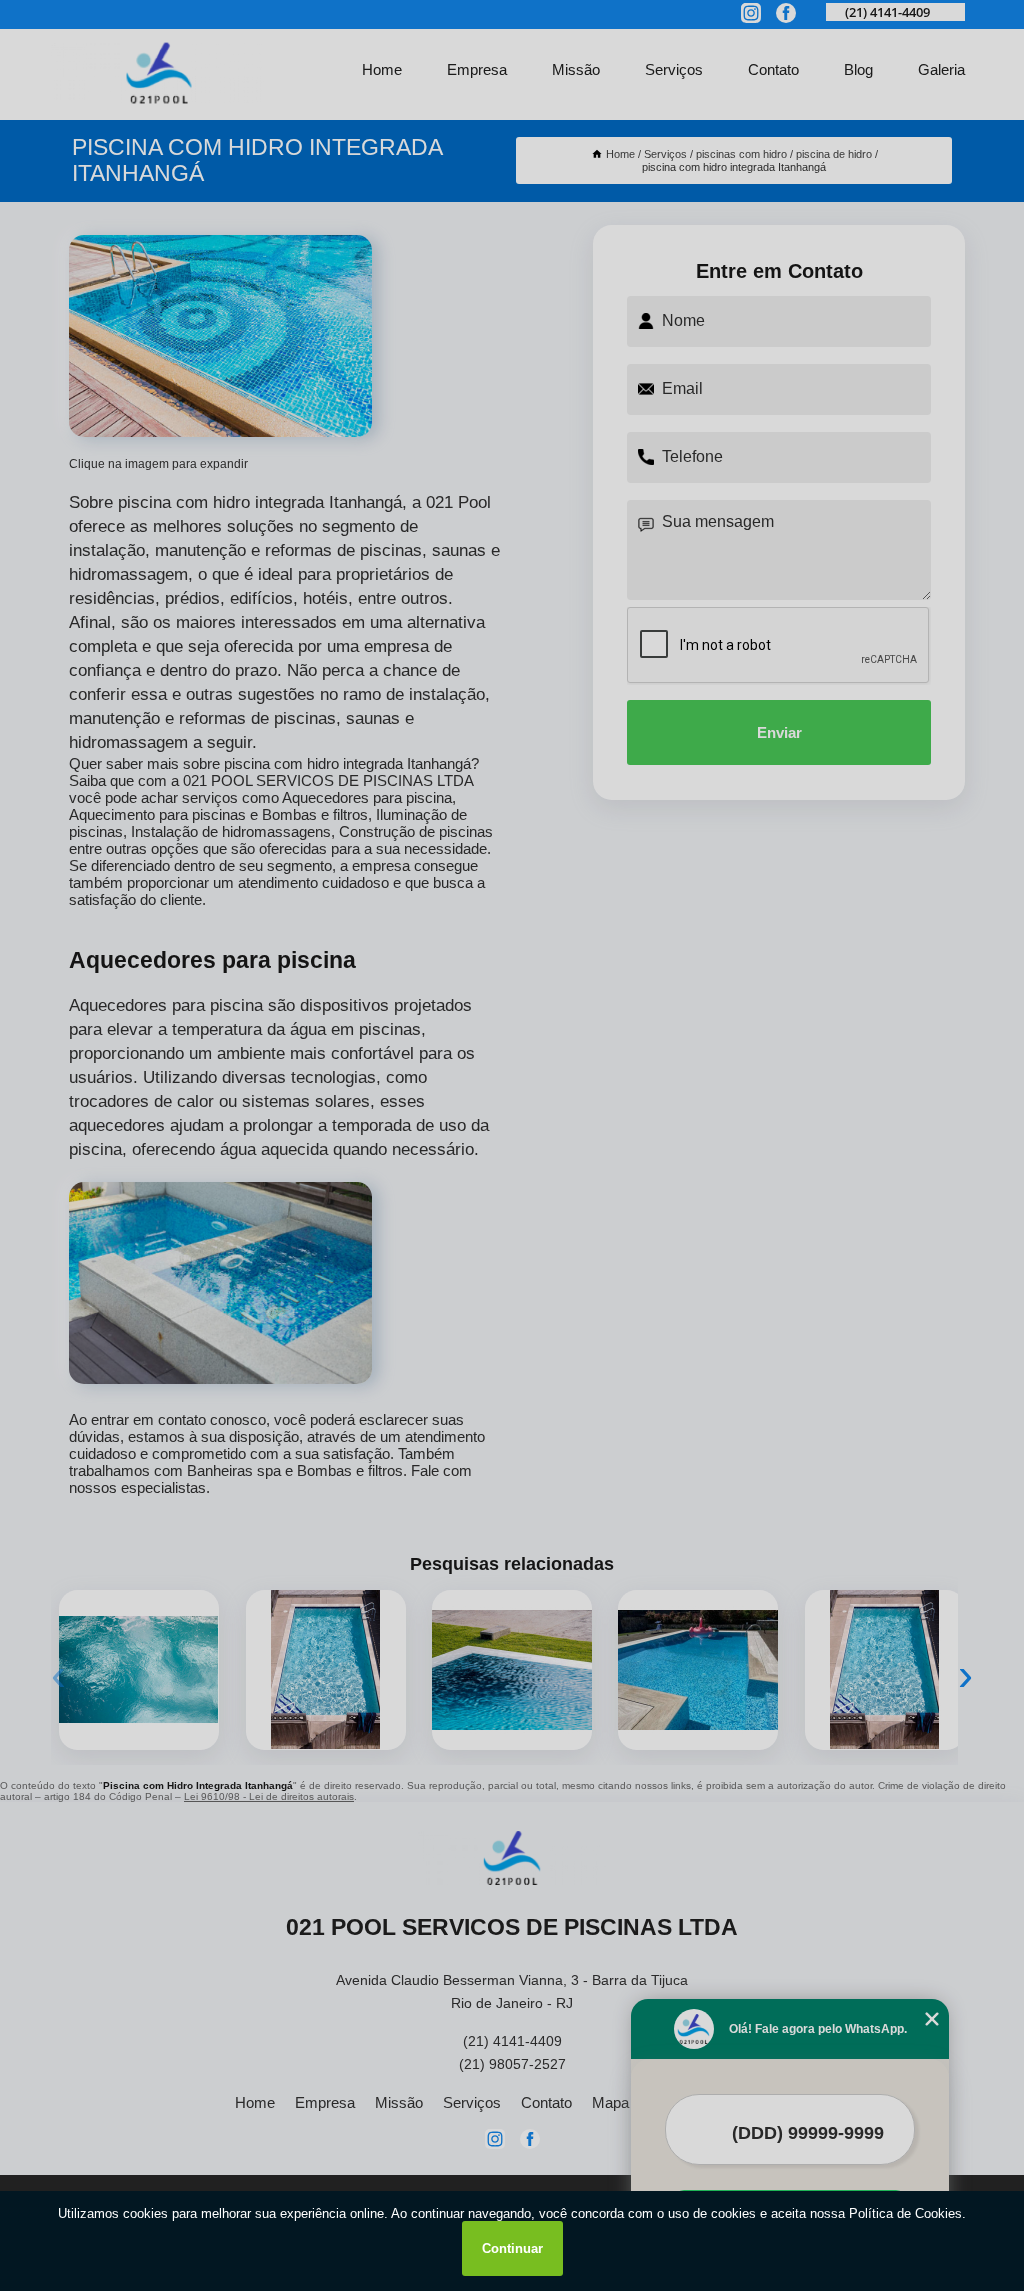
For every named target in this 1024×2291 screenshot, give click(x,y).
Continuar (512, 2248)
